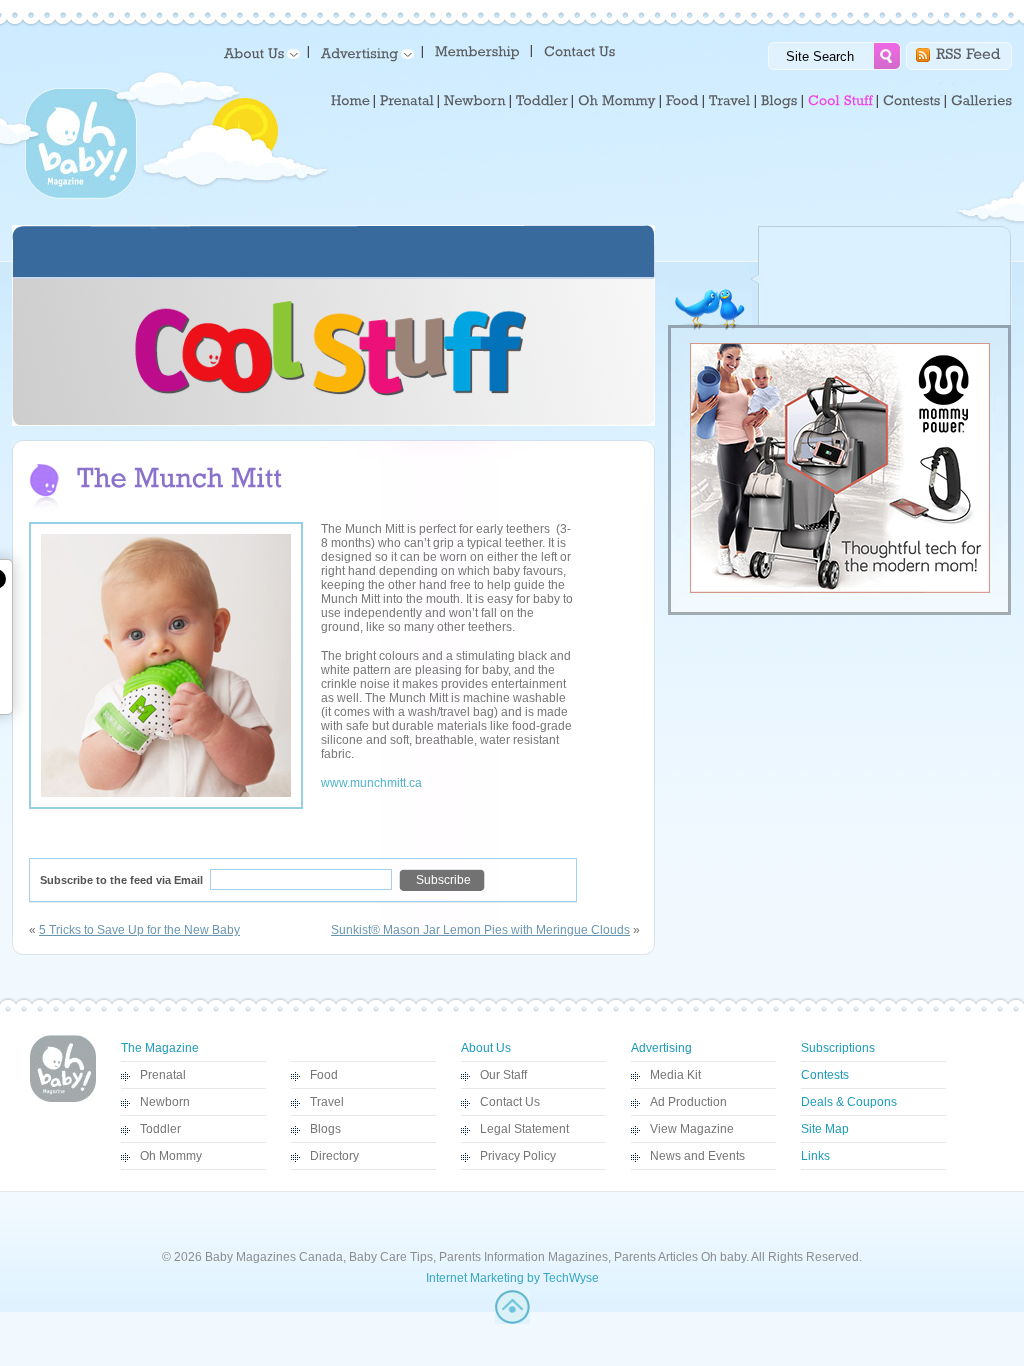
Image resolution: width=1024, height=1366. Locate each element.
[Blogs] (779, 101)
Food (324, 1075)
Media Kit (675, 1075)
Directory (334, 1156)
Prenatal (163, 1075)
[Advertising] (364, 52)
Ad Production (688, 1102)
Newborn (165, 1102)
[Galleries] (981, 101)
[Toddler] (542, 101)
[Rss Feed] (968, 52)
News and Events (697, 1156)
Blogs (325, 1129)
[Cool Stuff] (840, 101)
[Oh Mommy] (617, 101)
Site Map (825, 1129)
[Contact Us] (581, 50)
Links (815, 1156)
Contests (825, 1075)
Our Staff (503, 1075)
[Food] (682, 101)
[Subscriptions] (477, 50)
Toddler (160, 1129)
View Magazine (692, 1129)
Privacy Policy (518, 1156)
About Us (486, 1048)
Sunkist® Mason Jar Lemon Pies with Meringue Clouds (480, 930)
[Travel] (730, 101)
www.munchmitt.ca (371, 783)
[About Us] (258, 52)
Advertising (661, 1048)
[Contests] (912, 101)
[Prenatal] (407, 101)
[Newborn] (475, 101)
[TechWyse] (512, 1320)
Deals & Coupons (849, 1102)
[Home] (350, 101)
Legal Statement (524, 1129)
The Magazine (160, 1048)
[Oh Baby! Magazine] (81, 195)
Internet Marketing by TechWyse (512, 1278)
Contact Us (510, 1102)
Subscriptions (838, 1048)
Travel (327, 1102)
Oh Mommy (171, 1156)
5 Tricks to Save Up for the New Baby (139, 930)
